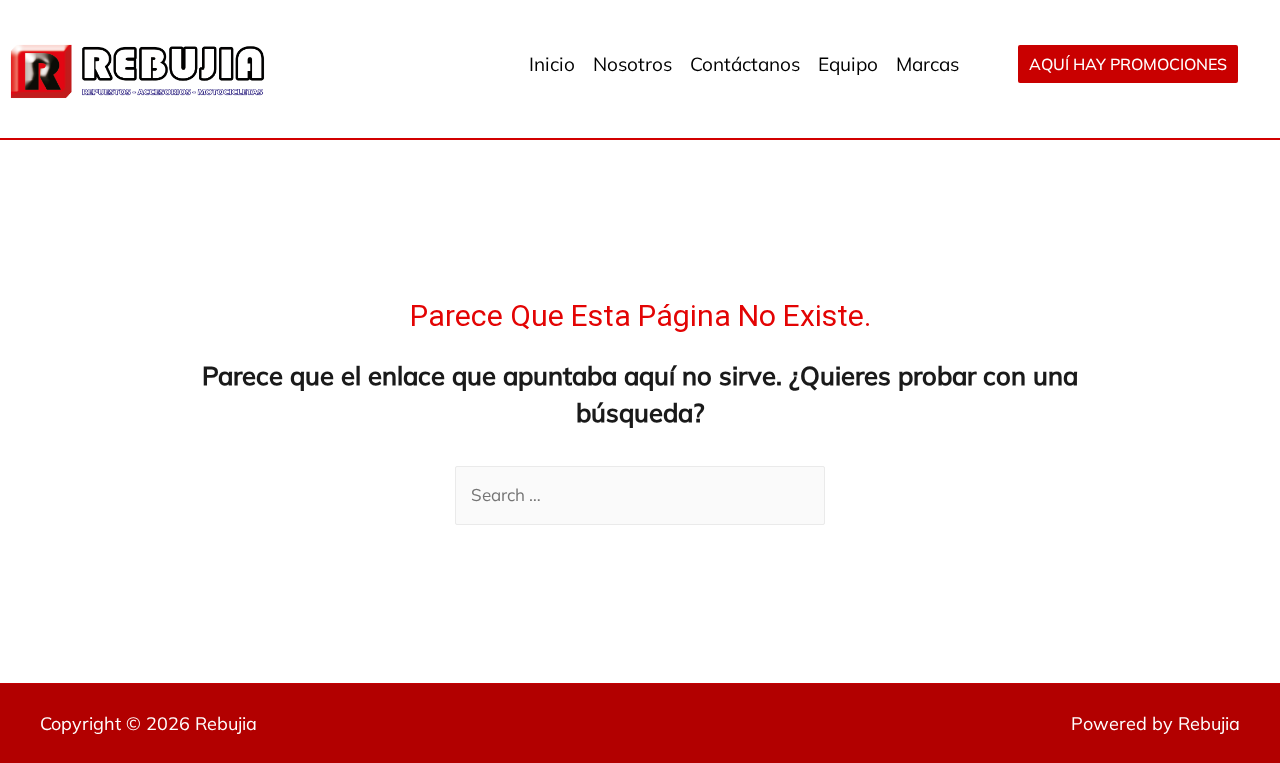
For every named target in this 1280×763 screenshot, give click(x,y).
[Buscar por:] (640, 494)
